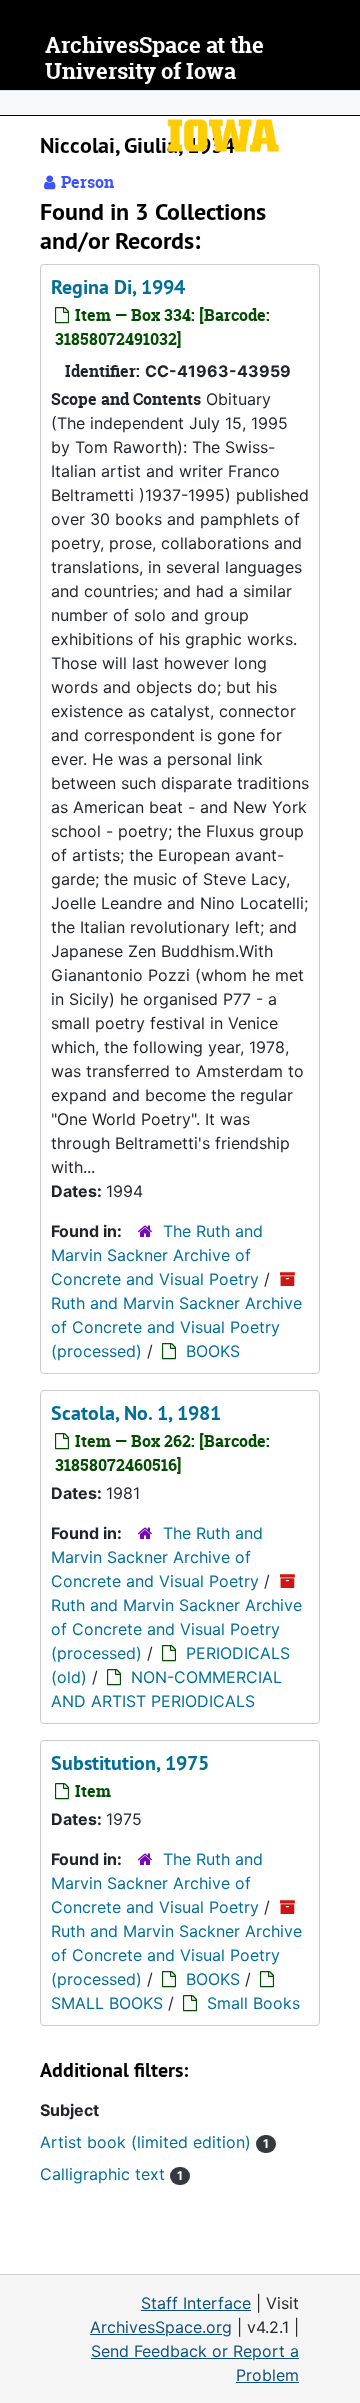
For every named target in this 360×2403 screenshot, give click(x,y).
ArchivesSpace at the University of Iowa (154, 58)
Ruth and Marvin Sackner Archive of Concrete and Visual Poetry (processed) (176, 1327)
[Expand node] (340, 103)
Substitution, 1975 (130, 1763)
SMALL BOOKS (107, 2003)
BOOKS (213, 1351)
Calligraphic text (111, 2174)
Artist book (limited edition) (154, 2142)
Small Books (253, 2003)
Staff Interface (196, 2303)
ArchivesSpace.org (161, 2327)
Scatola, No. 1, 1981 (136, 1413)
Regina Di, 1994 (118, 287)
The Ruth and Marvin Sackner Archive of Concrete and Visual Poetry (157, 1255)
